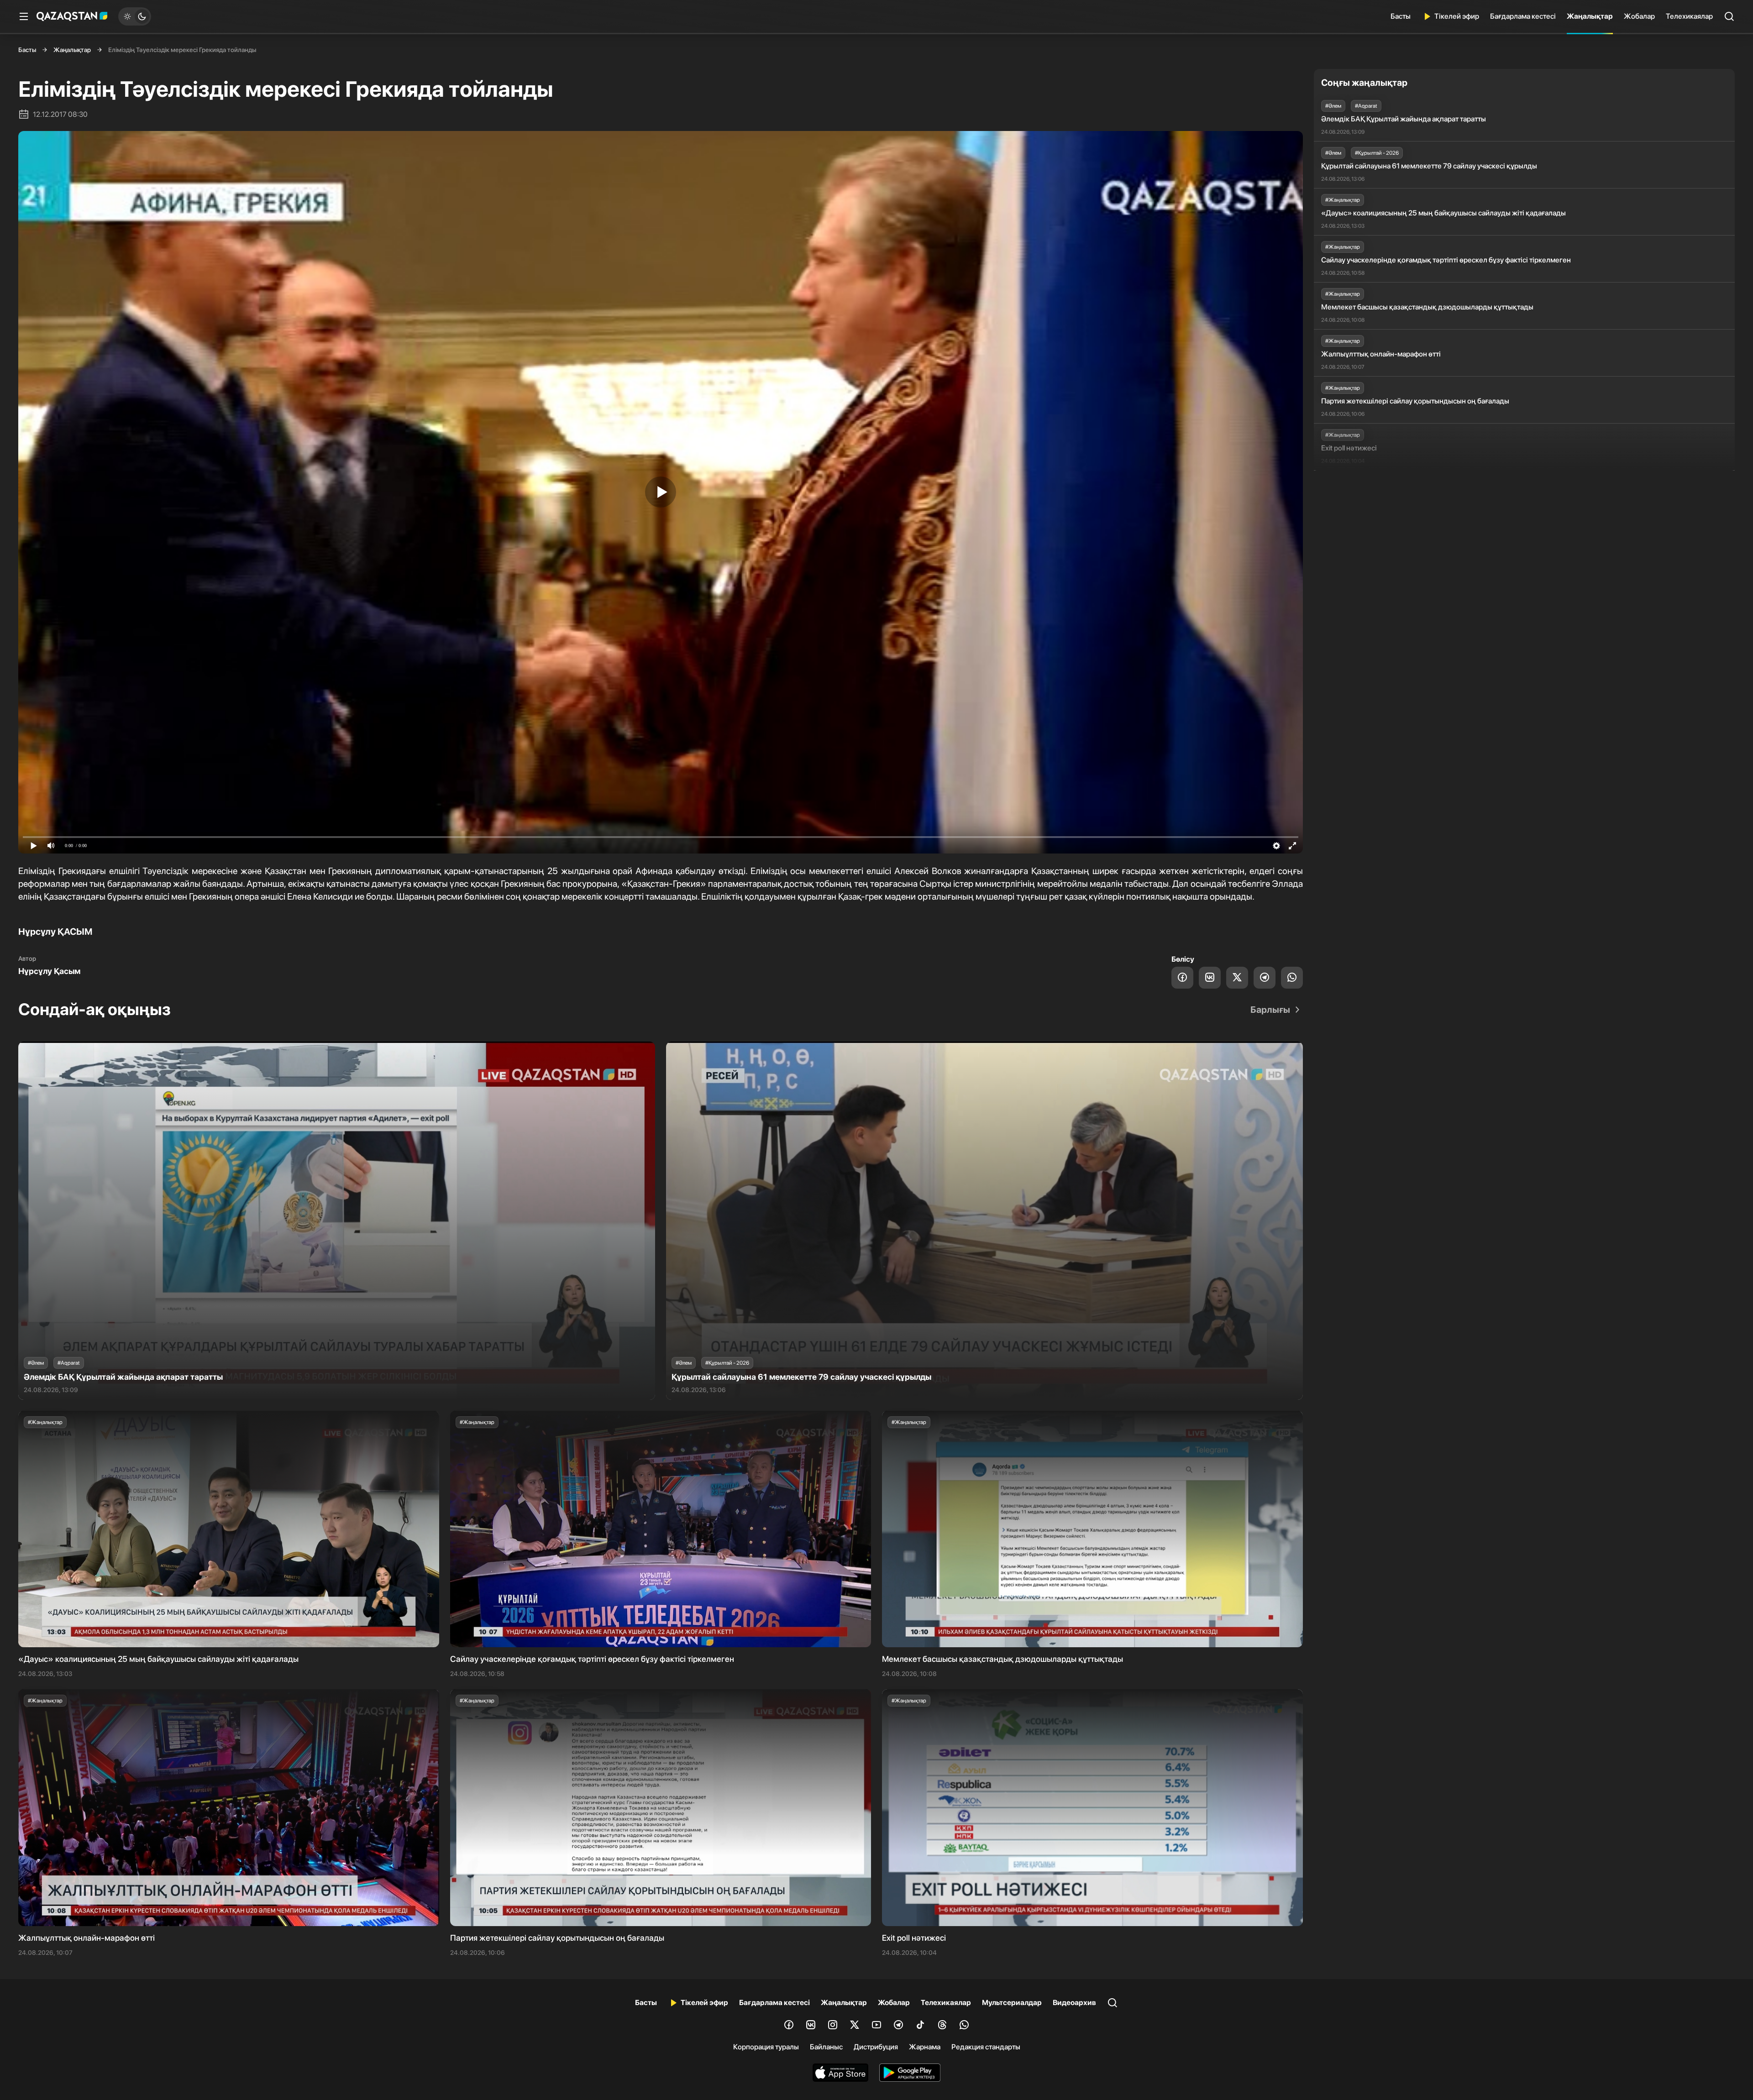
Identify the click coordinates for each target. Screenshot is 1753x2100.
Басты (1401, 16)
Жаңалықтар (1590, 16)
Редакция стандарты (986, 2047)
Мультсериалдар (1012, 2003)
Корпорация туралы (766, 2047)
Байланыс (826, 2047)
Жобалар (1639, 16)
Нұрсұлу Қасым (49, 971)
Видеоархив (1074, 2003)
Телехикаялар (1689, 16)
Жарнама (925, 2047)
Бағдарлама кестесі (1523, 16)
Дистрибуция (876, 2047)
